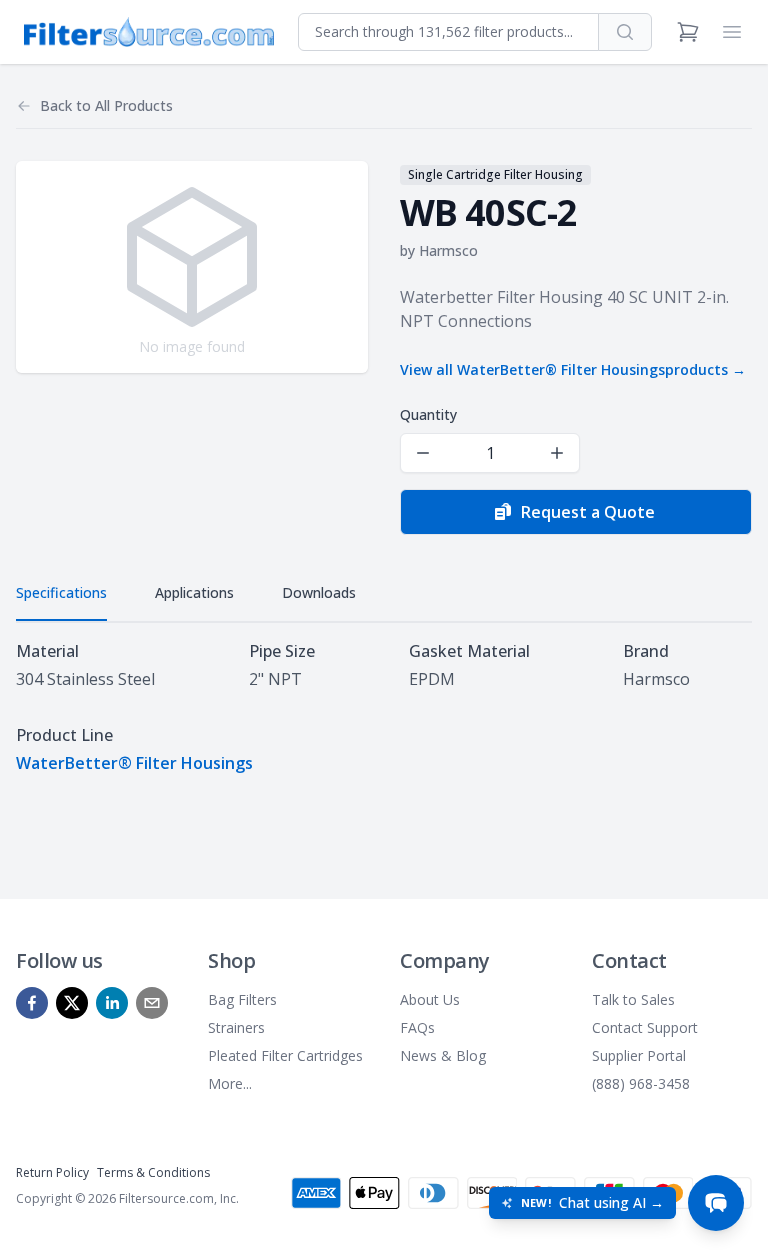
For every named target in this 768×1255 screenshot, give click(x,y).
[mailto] (152, 1003)
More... (230, 1083)
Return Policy (52, 1172)
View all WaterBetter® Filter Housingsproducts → (573, 369)
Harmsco (448, 250)
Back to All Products (106, 105)
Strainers (236, 1027)
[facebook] (32, 1003)
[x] (72, 1003)
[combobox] (448, 32)
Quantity (428, 414)
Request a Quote (588, 512)
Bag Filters (242, 999)
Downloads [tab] (319, 592)
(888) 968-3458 (641, 1083)
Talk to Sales (633, 999)
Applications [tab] (194, 592)
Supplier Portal (639, 1055)
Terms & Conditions (153, 1172)
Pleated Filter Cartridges (285, 1055)
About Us (430, 999)
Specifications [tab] (61, 592)
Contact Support (645, 1027)
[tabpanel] (384, 707)
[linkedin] (112, 1003)
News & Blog (443, 1055)
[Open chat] (716, 1203)
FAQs (417, 1027)
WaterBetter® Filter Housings (134, 763)
